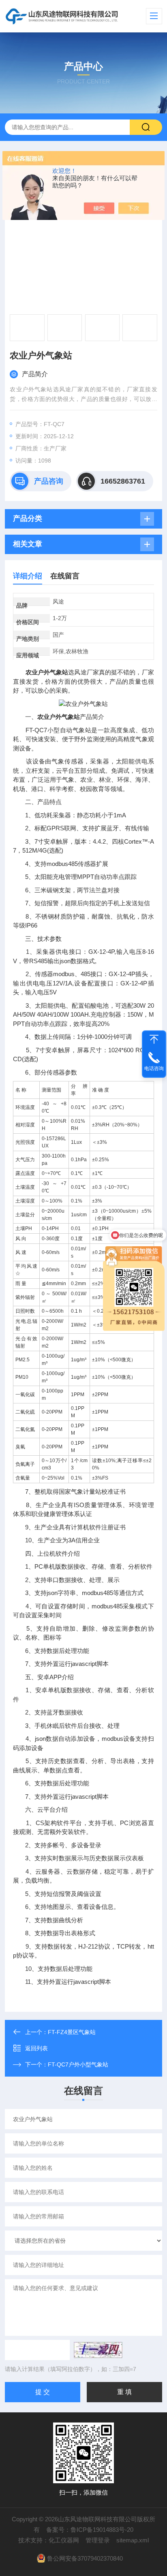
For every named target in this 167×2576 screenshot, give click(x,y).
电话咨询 (154, 1068)
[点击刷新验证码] (98, 2350)
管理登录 (98, 2540)
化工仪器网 (64, 2540)
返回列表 (36, 2048)
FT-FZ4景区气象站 (72, 2032)
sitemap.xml (133, 2540)
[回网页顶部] (154, 1039)
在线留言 (65, 576)
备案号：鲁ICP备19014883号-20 (90, 2530)
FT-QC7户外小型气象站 (78, 2064)
